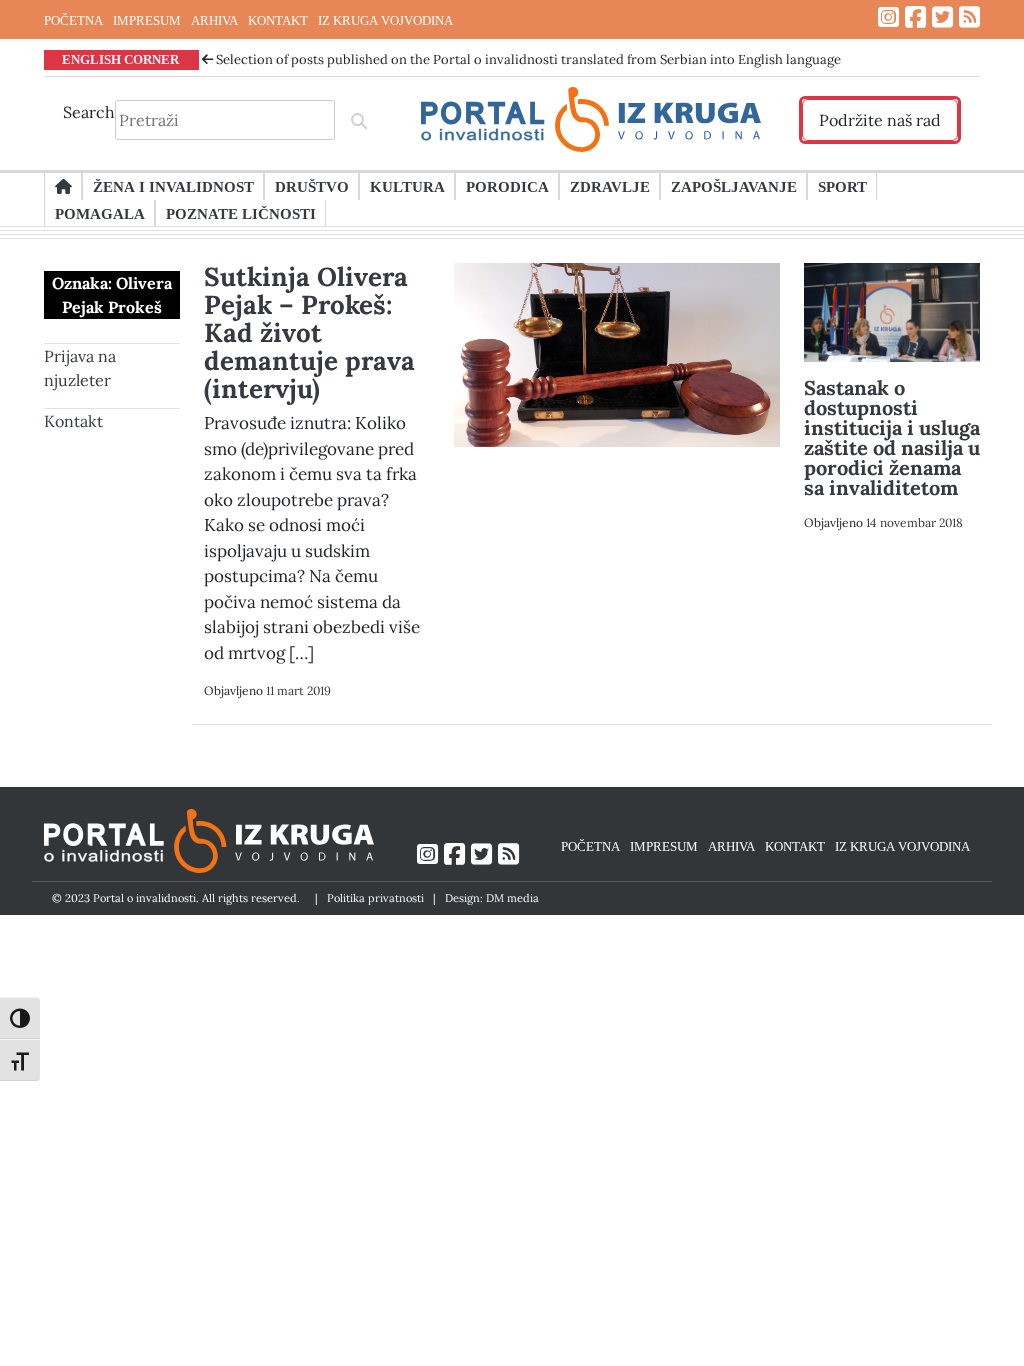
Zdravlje (610, 186)
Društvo (312, 186)
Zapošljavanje (734, 186)
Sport (842, 186)
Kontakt (73, 421)
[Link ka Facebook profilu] (915, 17)
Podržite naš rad (880, 120)
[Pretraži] (359, 120)
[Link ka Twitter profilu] (942, 17)
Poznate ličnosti (241, 213)
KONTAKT (278, 20)
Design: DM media (492, 898)
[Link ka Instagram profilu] (888, 17)
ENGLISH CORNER (120, 59)
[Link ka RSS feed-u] (969, 17)
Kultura (407, 186)
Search (89, 112)
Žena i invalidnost (173, 186)
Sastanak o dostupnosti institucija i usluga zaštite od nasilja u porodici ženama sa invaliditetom (892, 437)
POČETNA (73, 20)
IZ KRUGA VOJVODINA (385, 20)
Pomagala (100, 213)
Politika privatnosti (375, 898)
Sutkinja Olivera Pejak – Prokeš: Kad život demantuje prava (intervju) (309, 332)
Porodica (507, 186)
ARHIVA (214, 20)
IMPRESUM (147, 20)
